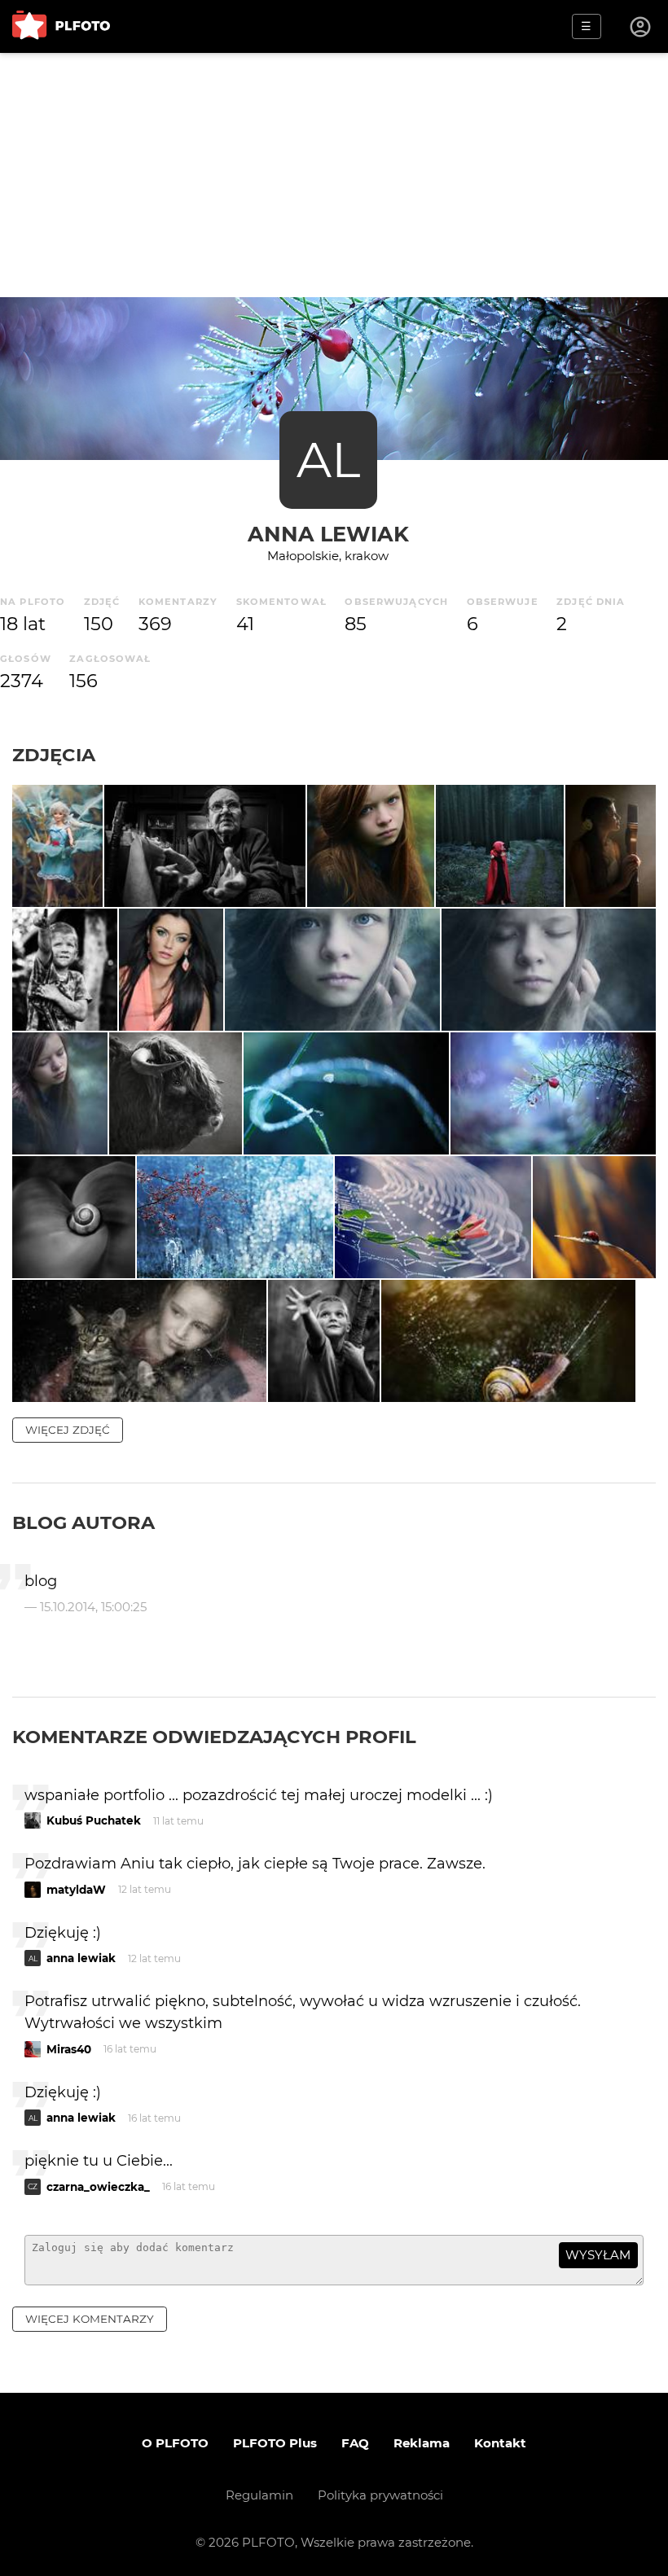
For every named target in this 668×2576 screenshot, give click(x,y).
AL (328, 460)
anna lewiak (328, 534)
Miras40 (69, 2049)
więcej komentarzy (90, 2319)
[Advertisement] (334, 175)
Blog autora (83, 1522)
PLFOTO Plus (275, 2443)
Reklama (422, 2443)
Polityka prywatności (380, 2495)
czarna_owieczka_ (98, 2187)
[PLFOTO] (61, 26)
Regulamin (259, 2495)
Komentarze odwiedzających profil (214, 1737)
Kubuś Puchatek (94, 1820)
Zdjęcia (54, 755)
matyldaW (76, 1890)
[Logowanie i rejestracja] (641, 27)
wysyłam (598, 2255)
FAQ (355, 2443)
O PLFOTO (175, 2443)
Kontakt (500, 2443)
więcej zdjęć (68, 1430)
